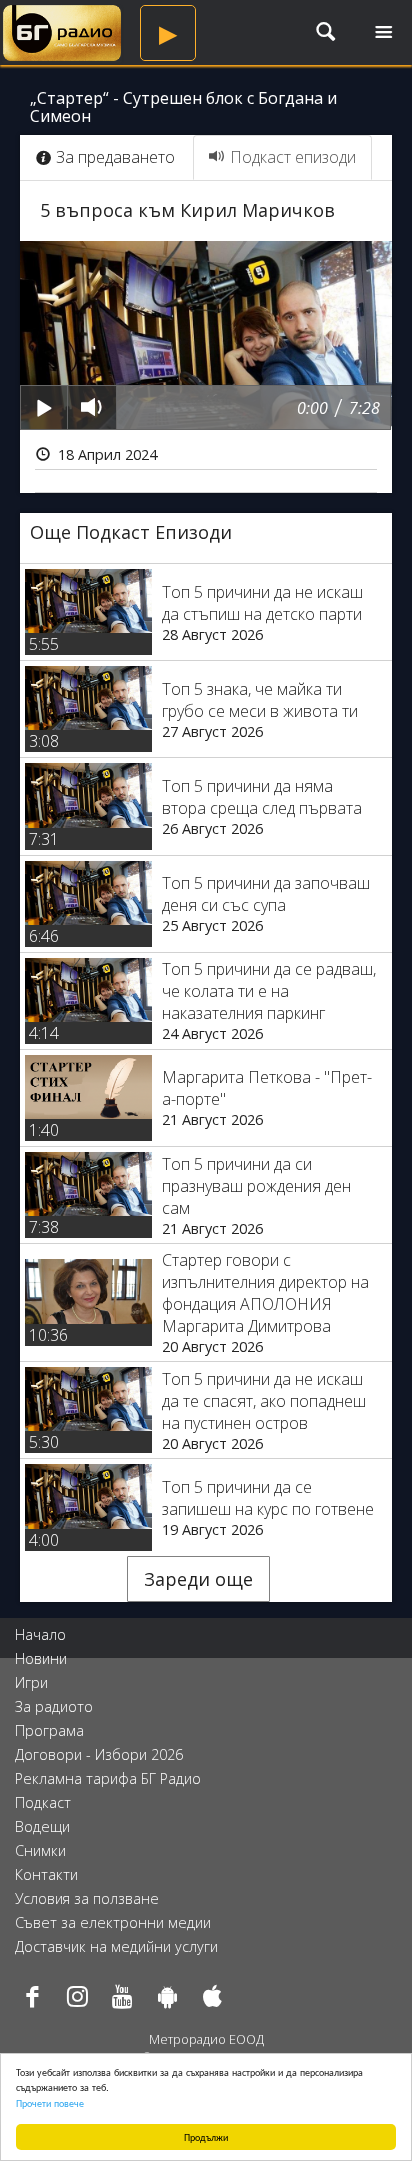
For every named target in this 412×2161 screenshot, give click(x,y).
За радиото (54, 1706)
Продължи (206, 2136)
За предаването (115, 157)
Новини (41, 1658)
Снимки (40, 1850)
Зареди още (198, 1579)
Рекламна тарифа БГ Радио (108, 1778)
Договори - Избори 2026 (99, 1754)
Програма (49, 1730)
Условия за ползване (87, 1898)
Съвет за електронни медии (113, 1922)
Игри (31, 1682)
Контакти (46, 1874)
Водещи (42, 1826)
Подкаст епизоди (293, 157)
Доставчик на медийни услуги (116, 1946)
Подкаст (43, 1802)
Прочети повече (50, 2102)
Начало (40, 1634)
